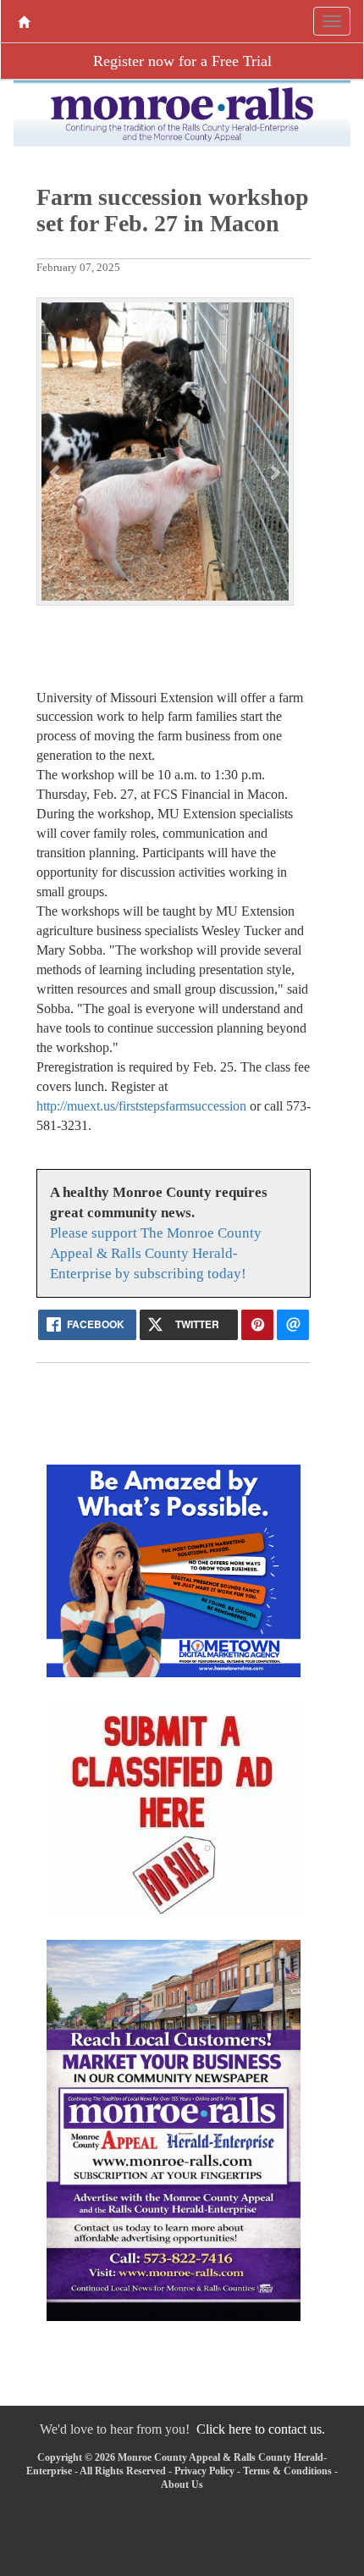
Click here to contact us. (261, 2429)
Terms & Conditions (287, 2471)
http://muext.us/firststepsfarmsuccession (141, 1106)
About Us (182, 2485)
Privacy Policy (204, 2471)
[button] (56, 472)
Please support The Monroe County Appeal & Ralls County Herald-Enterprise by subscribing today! (156, 1253)
